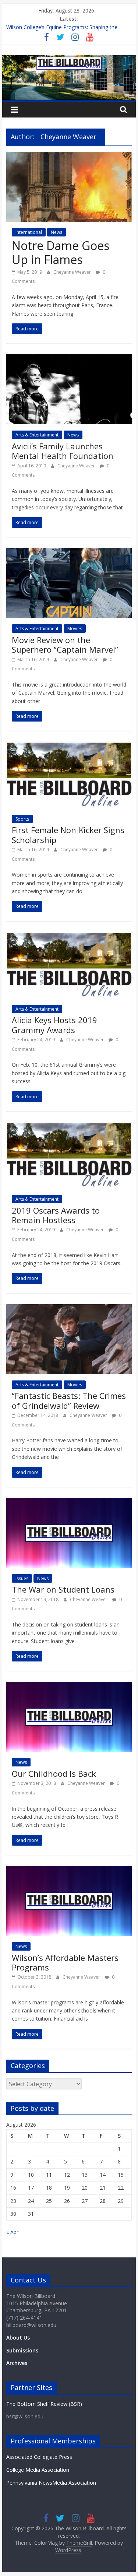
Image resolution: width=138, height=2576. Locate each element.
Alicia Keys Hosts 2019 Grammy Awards (54, 1025)
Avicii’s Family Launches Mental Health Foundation (63, 451)
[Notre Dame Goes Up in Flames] (69, 156)
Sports (22, 819)
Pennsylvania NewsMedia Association (51, 2483)
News (56, 232)
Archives (17, 2363)
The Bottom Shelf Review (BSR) (44, 2404)
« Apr (12, 2232)
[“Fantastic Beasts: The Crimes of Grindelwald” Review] (69, 1309)
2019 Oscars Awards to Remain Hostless (56, 1215)
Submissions (22, 2350)
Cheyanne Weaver (73, 272)
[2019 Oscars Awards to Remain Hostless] (69, 1127)
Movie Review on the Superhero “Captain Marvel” (65, 645)
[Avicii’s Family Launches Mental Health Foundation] (69, 359)
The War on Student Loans (63, 1589)
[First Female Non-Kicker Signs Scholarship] (69, 746)
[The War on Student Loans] (69, 1502)
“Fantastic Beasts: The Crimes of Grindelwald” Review (69, 1400)
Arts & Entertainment (37, 435)
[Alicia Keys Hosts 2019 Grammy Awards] (69, 937)
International (29, 232)
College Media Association (38, 2470)
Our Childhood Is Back (54, 1773)
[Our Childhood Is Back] (69, 1686)
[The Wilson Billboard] (69, 60)
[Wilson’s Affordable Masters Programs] (69, 1870)
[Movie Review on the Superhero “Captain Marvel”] (69, 552)
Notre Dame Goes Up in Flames (61, 252)
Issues (22, 1578)
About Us (18, 2338)
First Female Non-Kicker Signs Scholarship (68, 835)
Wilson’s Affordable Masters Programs (65, 1962)
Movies (75, 629)
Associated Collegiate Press (39, 2457)
